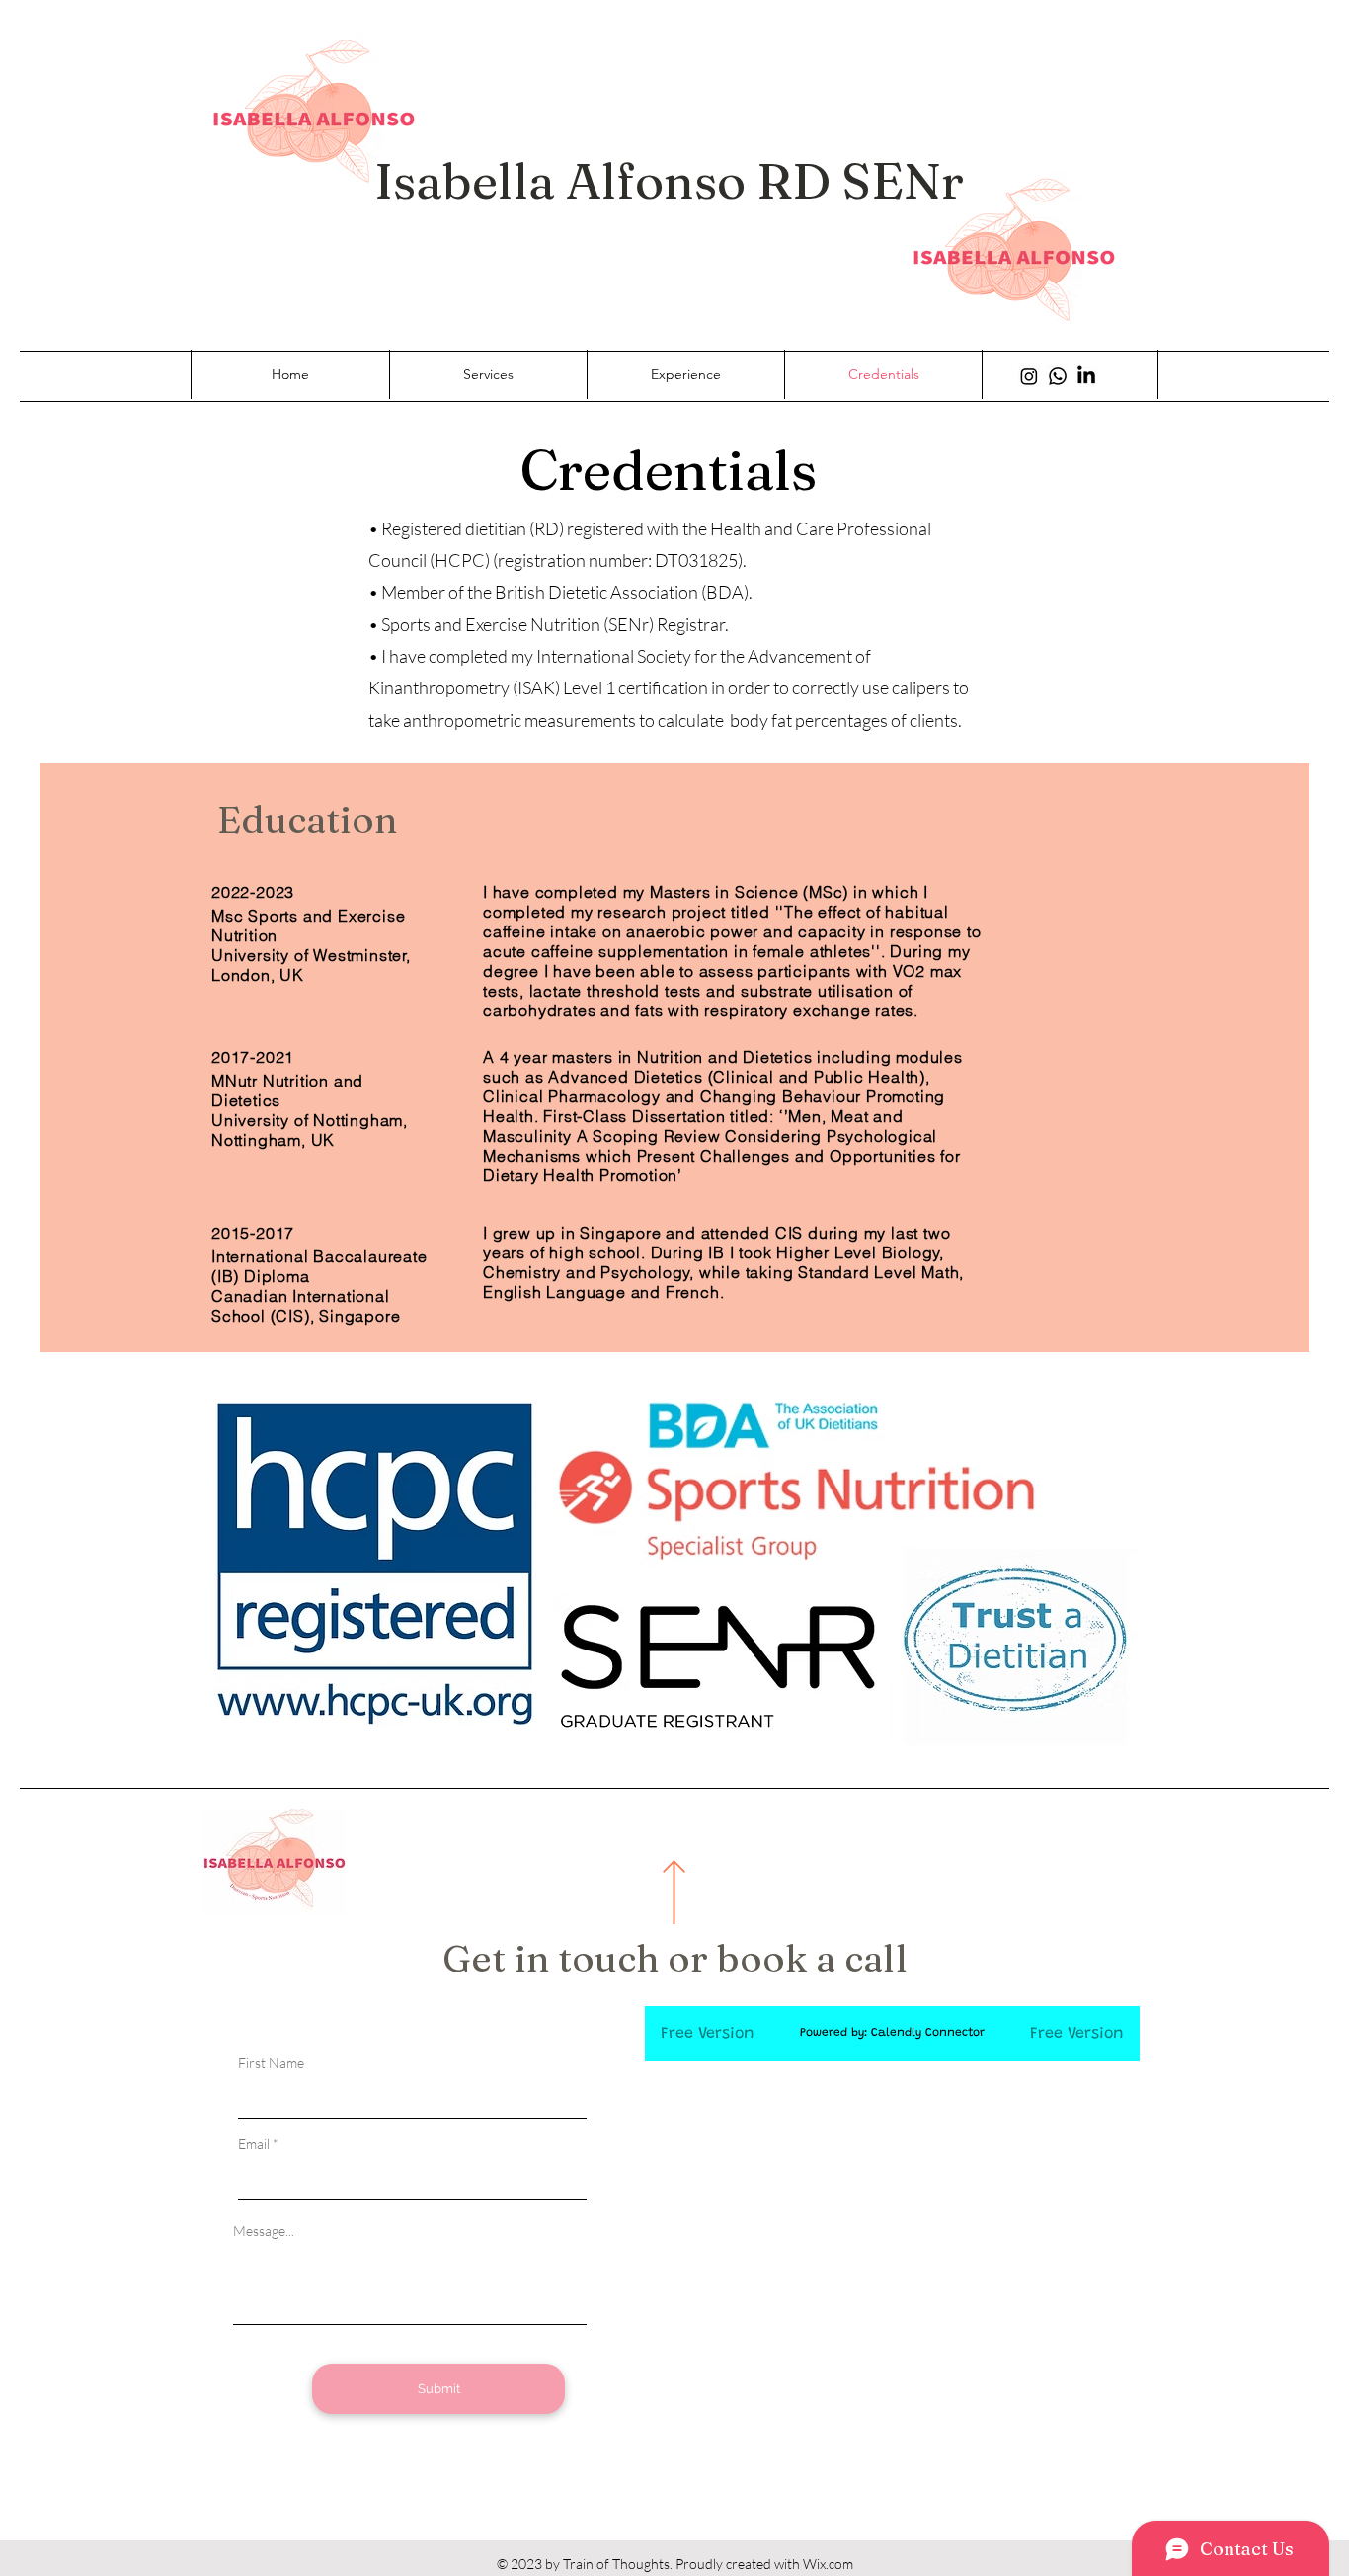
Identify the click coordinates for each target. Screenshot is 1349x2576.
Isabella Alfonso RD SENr (674, 181)
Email (254, 2144)
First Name (271, 2063)
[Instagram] (1029, 376)
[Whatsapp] (1058, 376)
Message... (264, 2231)
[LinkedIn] (1086, 376)
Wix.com (828, 2564)
